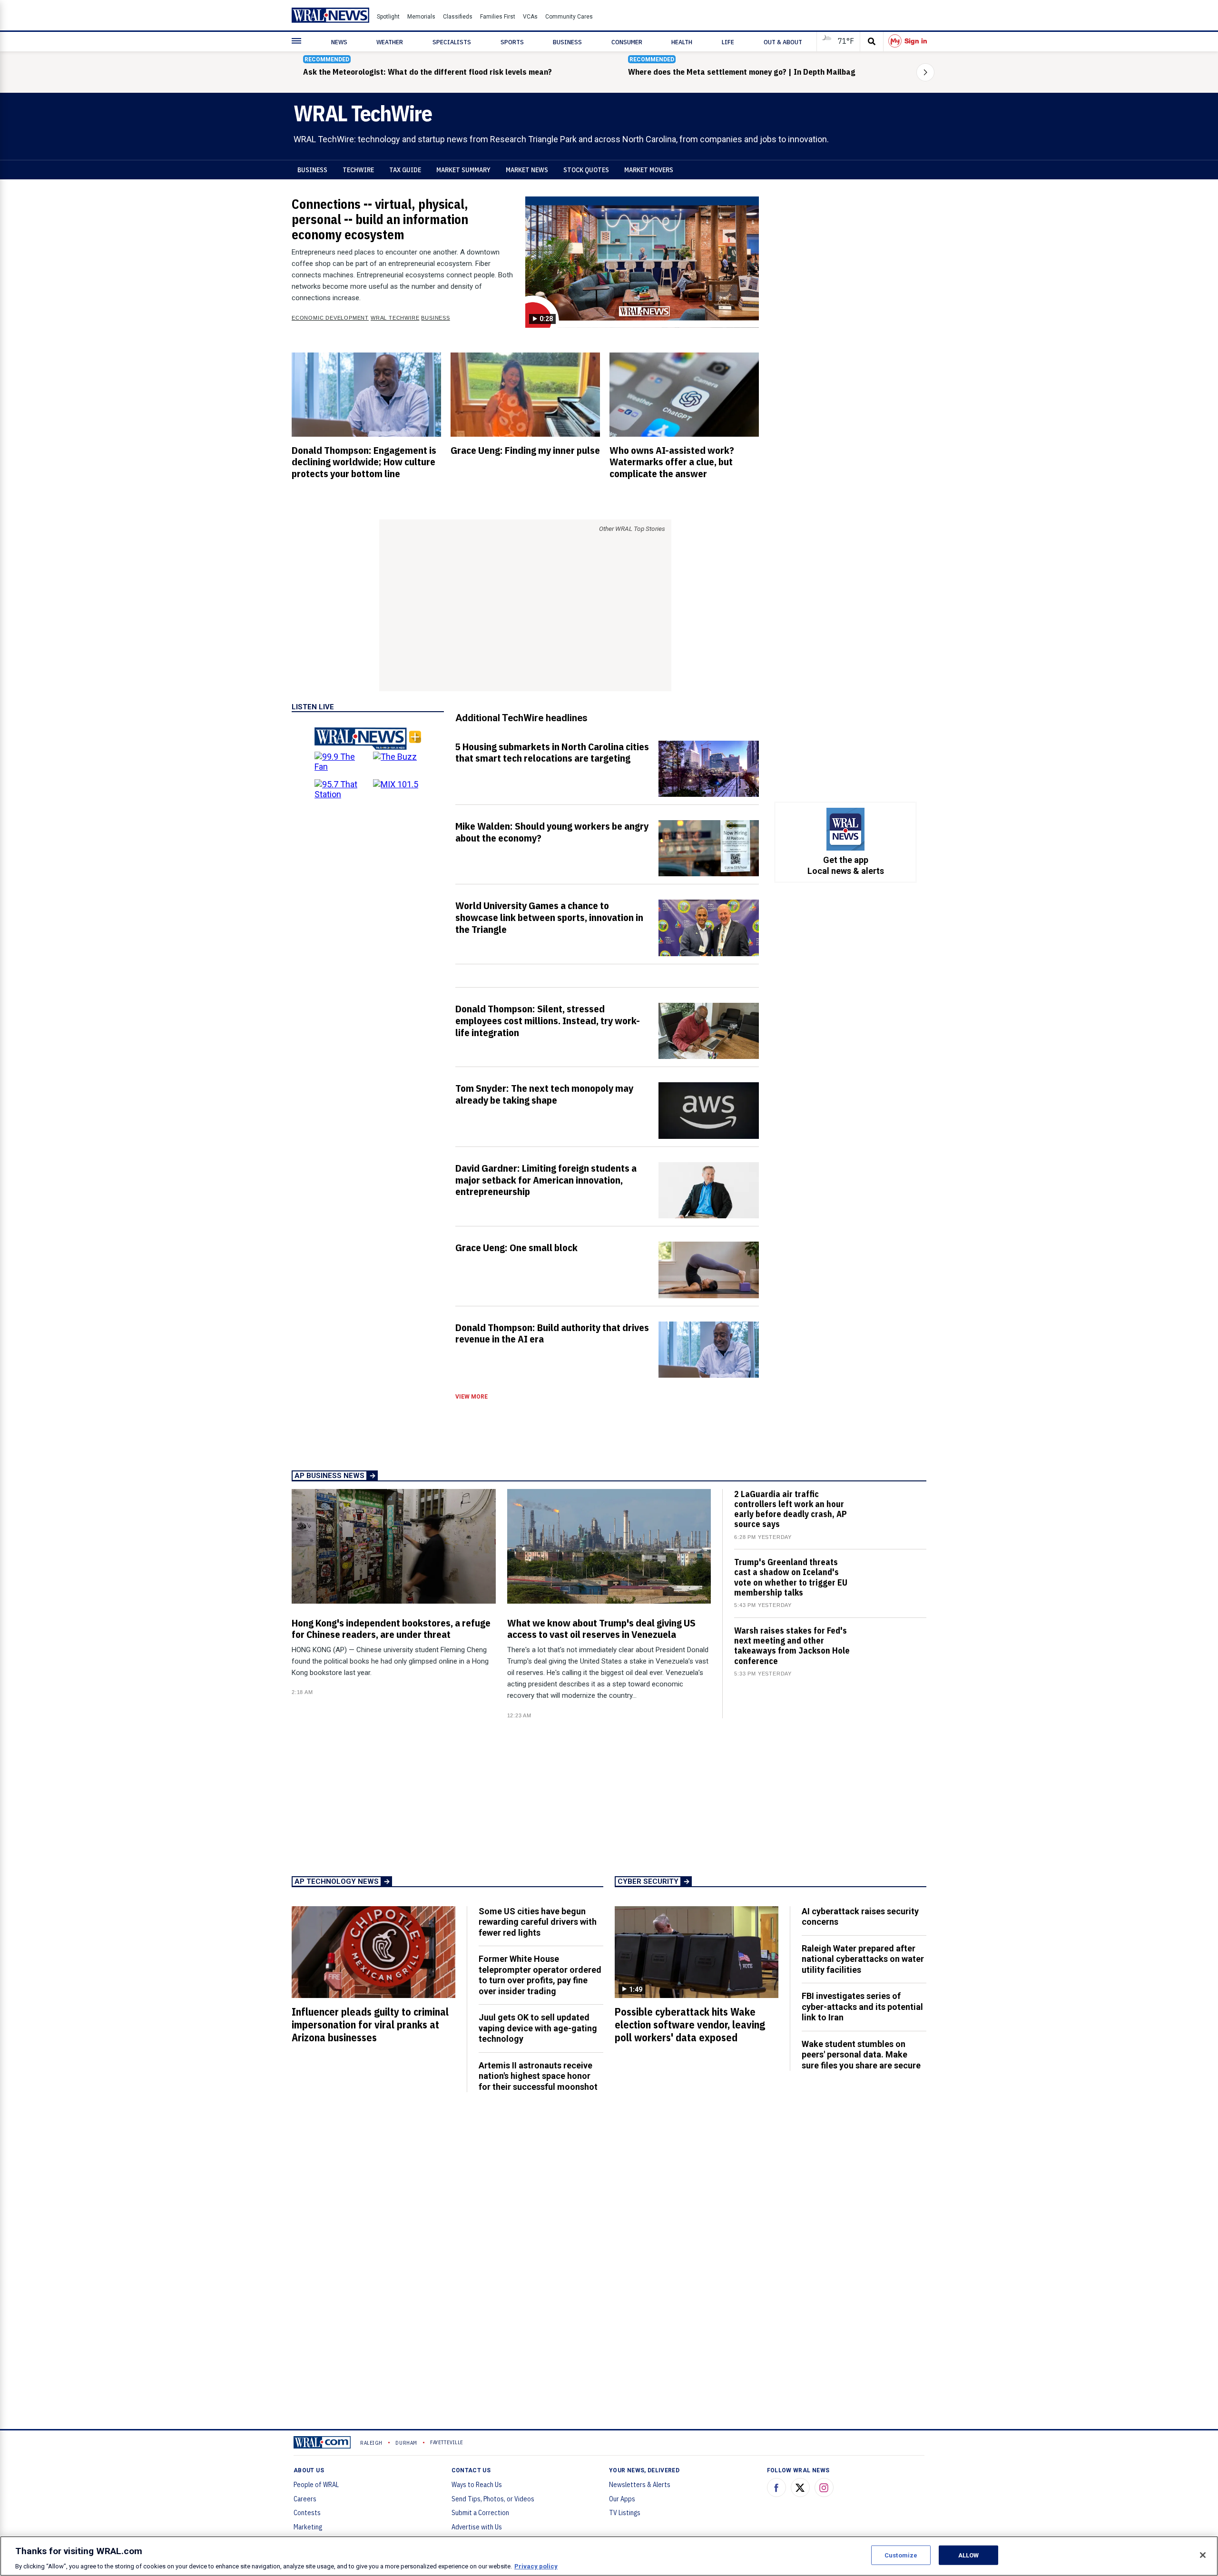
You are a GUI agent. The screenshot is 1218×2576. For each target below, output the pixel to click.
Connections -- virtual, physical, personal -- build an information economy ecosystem (380, 219)
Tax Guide (405, 170)
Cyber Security (648, 1881)
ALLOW (969, 2555)
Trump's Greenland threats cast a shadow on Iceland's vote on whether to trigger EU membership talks (791, 1577)
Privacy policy (536, 2566)
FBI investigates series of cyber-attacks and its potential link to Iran (862, 2007)
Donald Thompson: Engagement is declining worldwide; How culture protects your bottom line (364, 462)
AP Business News (329, 1476)
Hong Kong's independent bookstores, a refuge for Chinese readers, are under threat (391, 1629)
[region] (609, 2556)
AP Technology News (337, 1881)
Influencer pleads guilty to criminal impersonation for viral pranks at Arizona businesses (370, 2025)
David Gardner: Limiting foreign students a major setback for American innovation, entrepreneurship (546, 1180)
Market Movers (649, 170)
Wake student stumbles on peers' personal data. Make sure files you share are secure (861, 2055)
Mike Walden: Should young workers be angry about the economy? (552, 832)
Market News (527, 170)
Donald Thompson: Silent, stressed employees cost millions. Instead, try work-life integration (548, 1020)
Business (312, 170)
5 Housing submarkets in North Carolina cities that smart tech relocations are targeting (552, 752)
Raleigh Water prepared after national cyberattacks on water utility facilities (863, 1959)
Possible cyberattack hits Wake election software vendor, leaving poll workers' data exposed (690, 2025)
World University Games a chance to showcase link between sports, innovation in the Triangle (549, 917)
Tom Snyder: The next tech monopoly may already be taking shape (544, 1094)
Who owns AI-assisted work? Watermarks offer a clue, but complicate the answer (672, 462)
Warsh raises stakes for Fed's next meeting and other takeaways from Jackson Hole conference (792, 1646)
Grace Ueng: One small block (516, 1247)
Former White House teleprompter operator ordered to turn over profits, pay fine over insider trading (540, 1975)
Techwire (358, 170)
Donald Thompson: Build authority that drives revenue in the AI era (552, 1333)
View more (471, 1397)
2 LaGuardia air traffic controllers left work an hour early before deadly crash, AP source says (791, 1509)
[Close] (1203, 2555)
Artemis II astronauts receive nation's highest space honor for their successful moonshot (538, 2076)
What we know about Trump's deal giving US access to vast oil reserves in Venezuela (601, 1629)
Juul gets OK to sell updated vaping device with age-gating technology (538, 2028)
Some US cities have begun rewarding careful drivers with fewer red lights (538, 1922)
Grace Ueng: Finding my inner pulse (525, 450)
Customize (901, 2555)
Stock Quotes (586, 170)
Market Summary (463, 170)
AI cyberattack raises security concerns (860, 1917)
